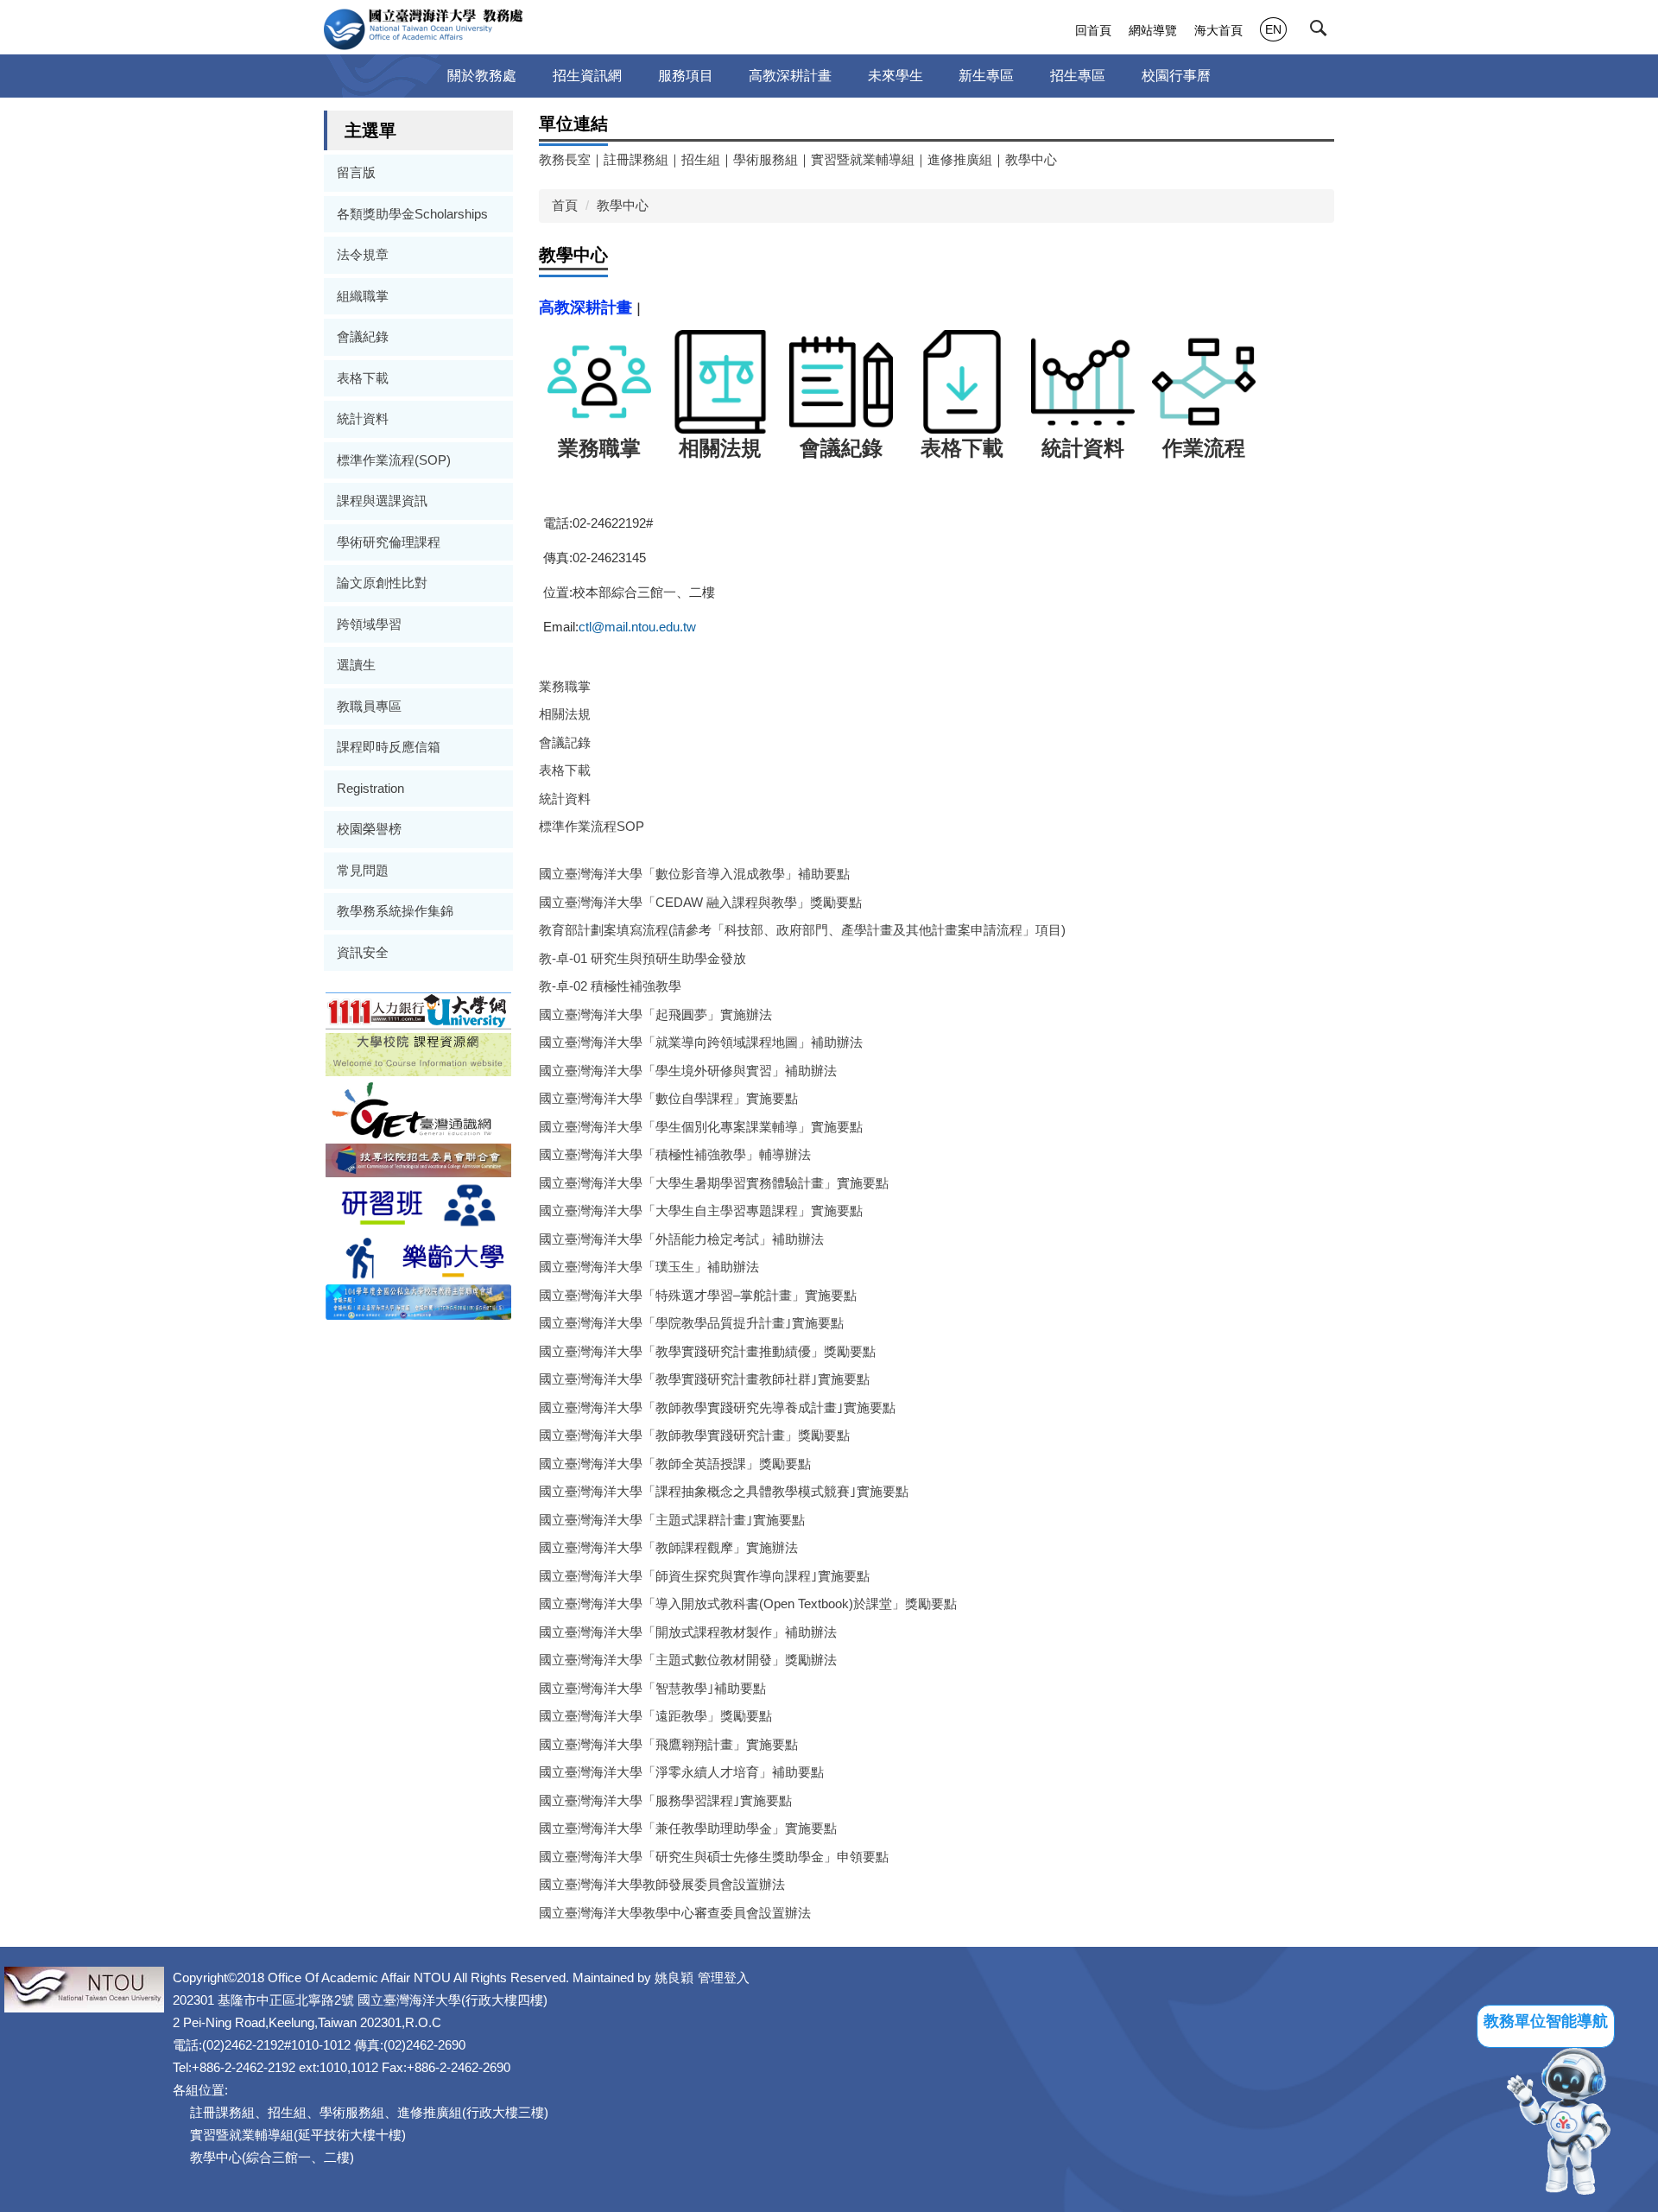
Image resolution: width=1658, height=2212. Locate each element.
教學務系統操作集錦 (395, 911)
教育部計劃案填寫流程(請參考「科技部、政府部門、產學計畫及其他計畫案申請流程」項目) (802, 930)
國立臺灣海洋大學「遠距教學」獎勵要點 (655, 1716)
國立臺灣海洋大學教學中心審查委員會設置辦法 (675, 1913)
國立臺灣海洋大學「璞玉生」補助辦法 (649, 1267)
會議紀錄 (363, 336)
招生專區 (1078, 76)
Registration (370, 788)
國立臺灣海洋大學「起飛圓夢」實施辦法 (655, 1014)
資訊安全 (363, 952)
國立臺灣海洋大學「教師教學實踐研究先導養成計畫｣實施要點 (717, 1407)
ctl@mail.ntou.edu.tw (637, 627)
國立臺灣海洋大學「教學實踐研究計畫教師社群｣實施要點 (704, 1379)
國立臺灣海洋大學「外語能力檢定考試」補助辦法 (681, 1239)
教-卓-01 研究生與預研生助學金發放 (642, 958)
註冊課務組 (636, 159)
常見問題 (363, 870)
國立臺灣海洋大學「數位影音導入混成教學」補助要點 (694, 874)
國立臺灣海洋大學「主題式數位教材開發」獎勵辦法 (688, 1660)
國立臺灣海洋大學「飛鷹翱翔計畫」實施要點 (668, 1744)
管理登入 (724, 1977)
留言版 (356, 172)
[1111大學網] (418, 1009)
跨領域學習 (369, 624)
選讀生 (356, 665)
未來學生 (895, 76)
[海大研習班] (418, 1204)
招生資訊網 (587, 76)
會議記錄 (565, 742)
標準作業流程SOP (592, 826)
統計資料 (363, 418)
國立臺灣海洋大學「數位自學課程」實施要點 (668, 1098)
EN (1273, 29)
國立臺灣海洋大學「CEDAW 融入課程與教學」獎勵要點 (700, 902)
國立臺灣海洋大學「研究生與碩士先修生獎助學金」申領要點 (714, 1857)
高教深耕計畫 (790, 76)
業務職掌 (565, 686)
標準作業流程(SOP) (394, 460)
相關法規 (565, 714)
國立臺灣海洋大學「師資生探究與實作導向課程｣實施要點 (704, 1576)
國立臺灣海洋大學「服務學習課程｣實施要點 (665, 1800)
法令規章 (363, 254)
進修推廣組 (960, 159)
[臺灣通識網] (418, 1109)
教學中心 (1031, 159)
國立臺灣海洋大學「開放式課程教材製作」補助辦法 (688, 1632)
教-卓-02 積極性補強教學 (610, 986)
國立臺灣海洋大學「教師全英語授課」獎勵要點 (675, 1464)
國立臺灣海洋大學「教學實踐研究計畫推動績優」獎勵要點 (707, 1351)
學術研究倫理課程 (389, 542)
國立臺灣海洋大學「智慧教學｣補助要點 (652, 1688)
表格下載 (363, 378)
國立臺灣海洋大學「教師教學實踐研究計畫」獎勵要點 (694, 1435)
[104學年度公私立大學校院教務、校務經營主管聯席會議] (418, 1301)
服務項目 (686, 76)
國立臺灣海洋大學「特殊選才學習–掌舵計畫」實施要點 (698, 1295)
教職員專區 (369, 706)
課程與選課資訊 (382, 501)
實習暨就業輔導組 (863, 159)
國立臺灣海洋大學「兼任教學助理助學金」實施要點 (688, 1828)
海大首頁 (1218, 30)
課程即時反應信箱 (389, 747)
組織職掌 (363, 296)
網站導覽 (1153, 30)
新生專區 (986, 76)
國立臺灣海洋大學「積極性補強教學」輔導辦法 (675, 1154)
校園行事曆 (1176, 76)
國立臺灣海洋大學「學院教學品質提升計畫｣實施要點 (691, 1323)
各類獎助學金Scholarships (412, 214)
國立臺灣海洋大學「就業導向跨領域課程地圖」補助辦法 (701, 1042)
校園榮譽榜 (369, 829)
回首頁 (1093, 30)
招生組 (701, 159)
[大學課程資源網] (418, 1053)
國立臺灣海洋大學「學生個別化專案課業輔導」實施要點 (701, 1127)
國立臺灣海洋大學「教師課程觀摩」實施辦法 (668, 1547)
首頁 (565, 205)
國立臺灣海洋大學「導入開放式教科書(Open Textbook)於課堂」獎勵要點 (748, 1604)
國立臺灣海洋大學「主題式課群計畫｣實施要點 (672, 1520)
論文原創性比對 (382, 583)
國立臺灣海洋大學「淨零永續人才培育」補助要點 (681, 1772)
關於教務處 (482, 76)
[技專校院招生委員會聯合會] (418, 1159)
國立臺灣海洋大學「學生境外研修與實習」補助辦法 (688, 1071)
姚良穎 (674, 1977)
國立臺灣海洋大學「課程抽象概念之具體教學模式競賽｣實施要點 (724, 1491)
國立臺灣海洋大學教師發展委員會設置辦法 (662, 1884)
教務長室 (565, 159)
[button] (1322, 32)
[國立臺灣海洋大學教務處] (424, 29)
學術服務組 (766, 159)
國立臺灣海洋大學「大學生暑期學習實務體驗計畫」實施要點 (714, 1183)
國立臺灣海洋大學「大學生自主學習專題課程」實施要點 (701, 1211)
